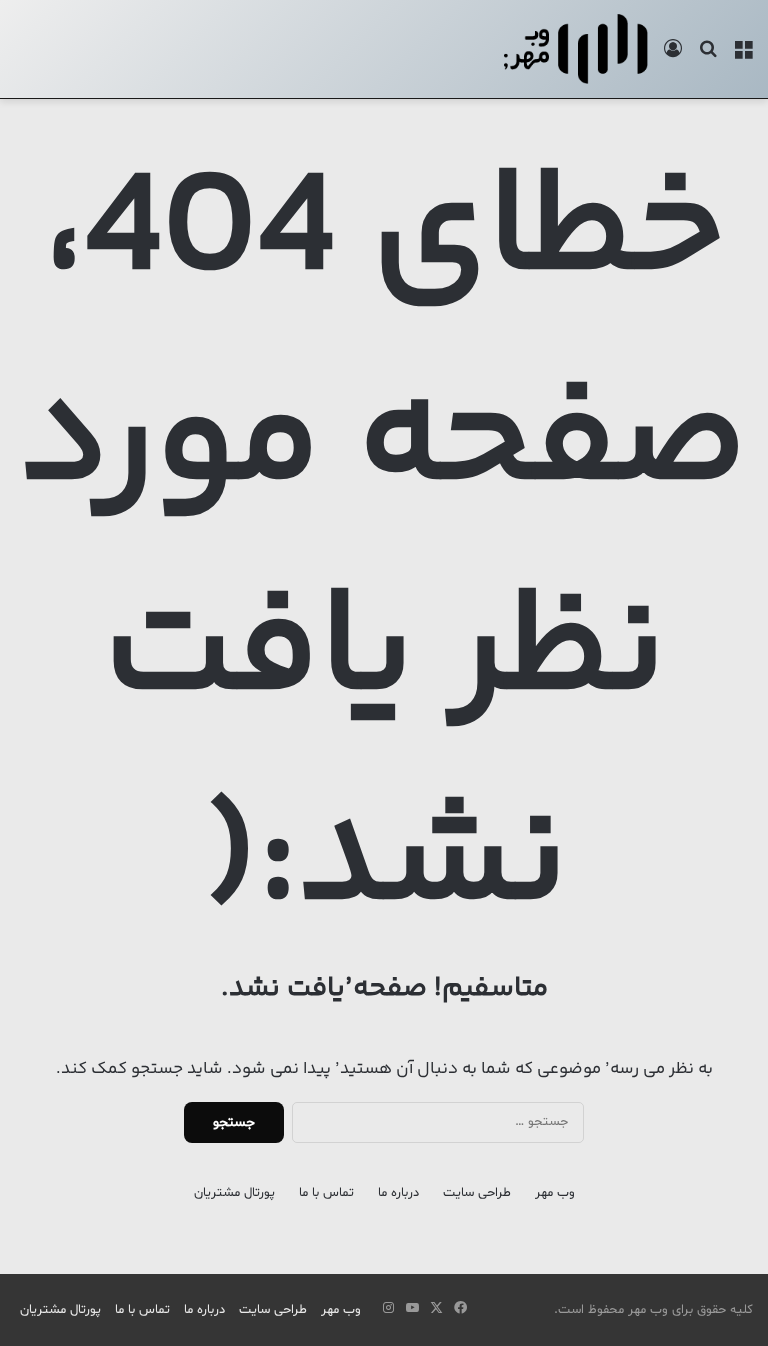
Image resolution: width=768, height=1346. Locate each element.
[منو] (743, 56)
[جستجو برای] (708, 56)
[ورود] (673, 56)
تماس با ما (326, 1193)
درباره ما (398, 1193)
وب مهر (555, 1193)
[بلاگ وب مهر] (576, 49)
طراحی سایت (477, 1193)
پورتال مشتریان (234, 1193)
